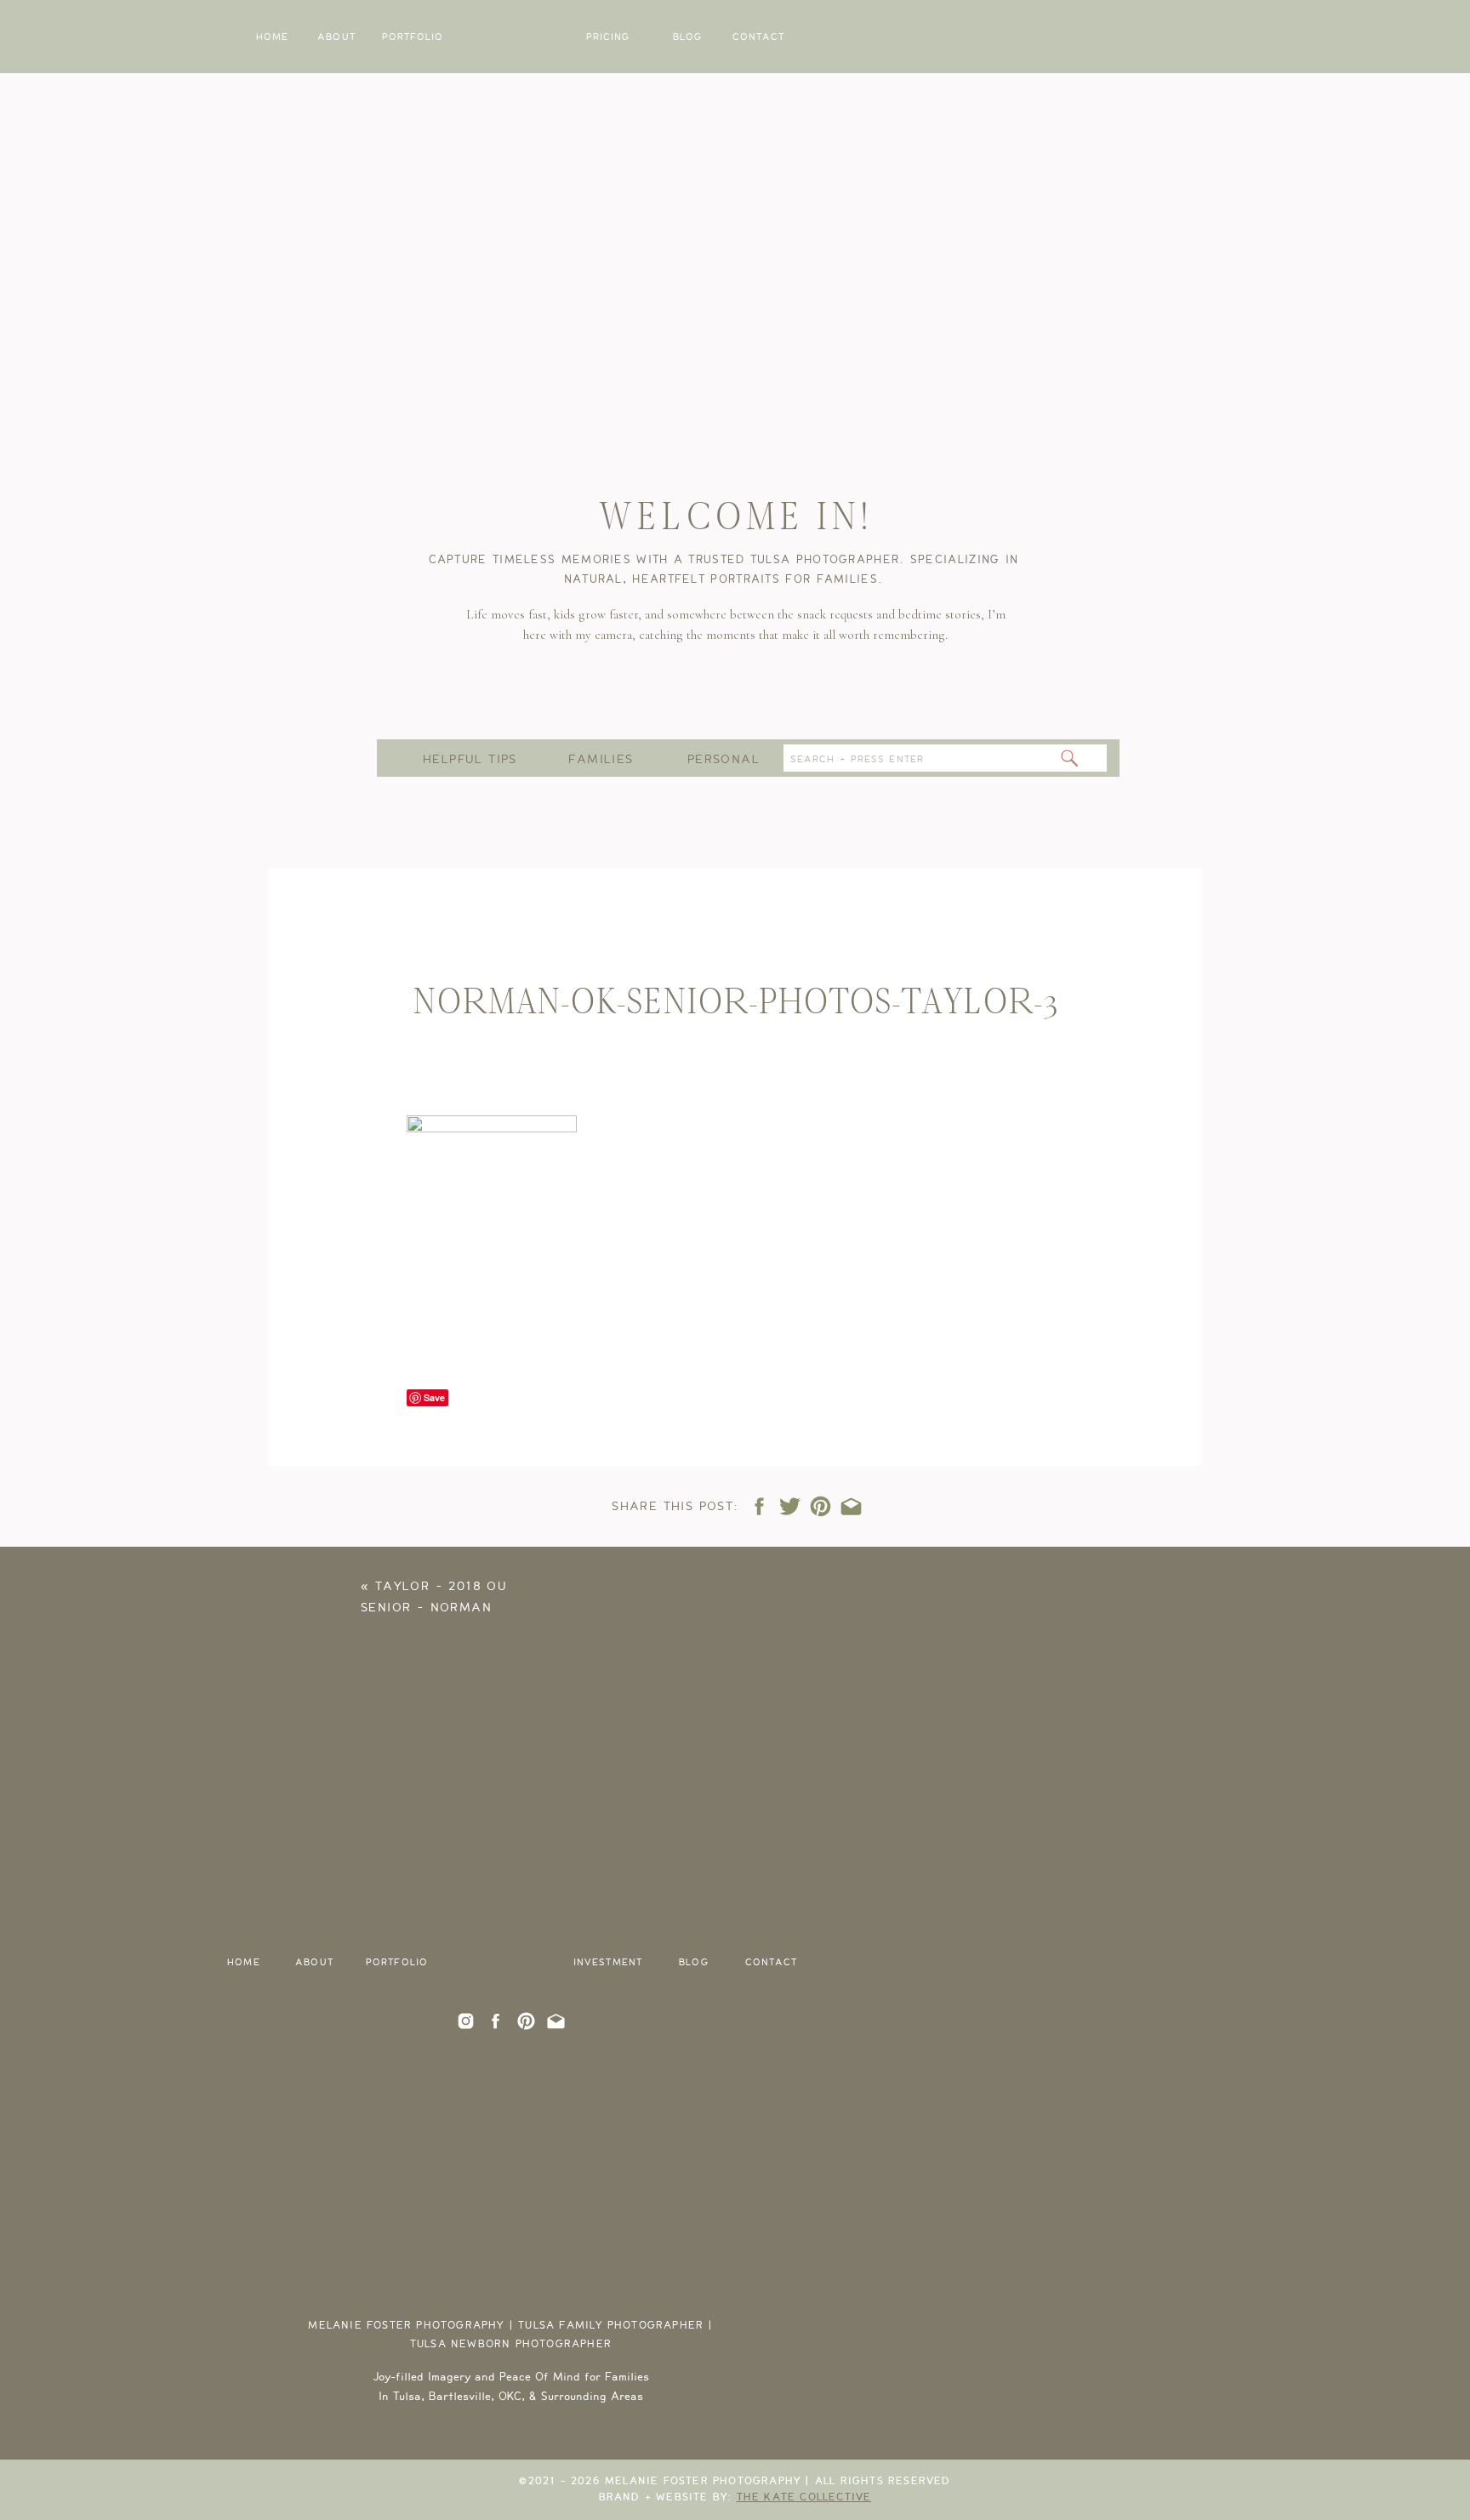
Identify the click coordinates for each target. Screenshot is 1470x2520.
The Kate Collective (804, 2497)
